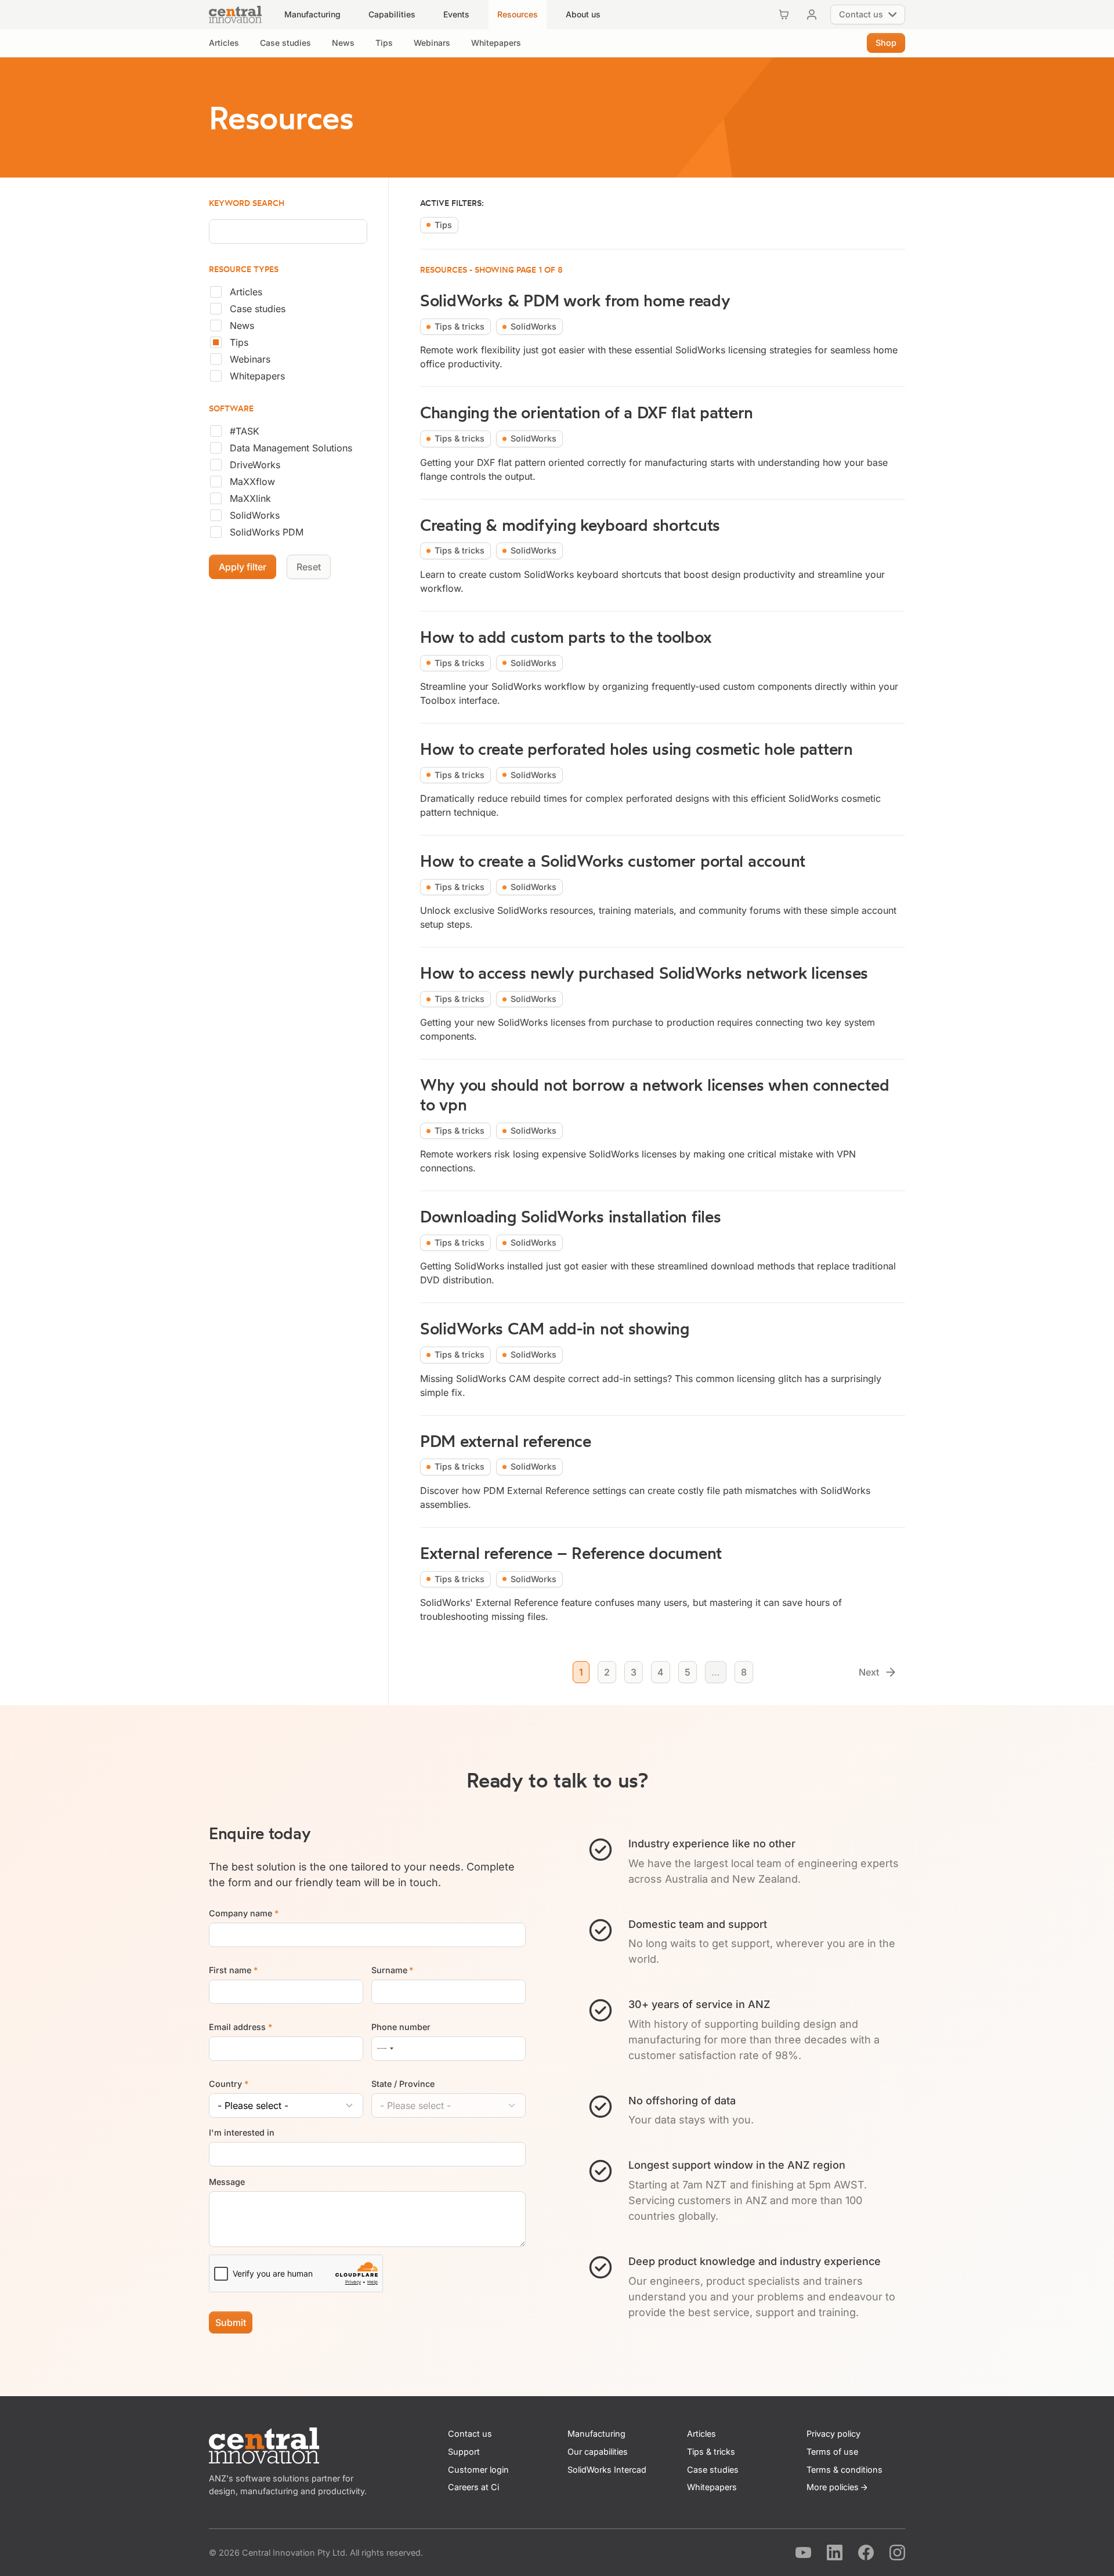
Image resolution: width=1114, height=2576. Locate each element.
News (242, 325)
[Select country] (385, 2049)
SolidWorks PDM (267, 532)
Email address (240, 2027)
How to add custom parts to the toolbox (566, 637)
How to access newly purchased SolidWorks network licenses (644, 973)
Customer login (478, 2470)
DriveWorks (255, 465)
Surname (393, 1970)
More (833, 2487)
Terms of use (832, 2452)
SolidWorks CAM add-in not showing (555, 1328)
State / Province (403, 2084)
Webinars (250, 359)
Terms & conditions (844, 2470)
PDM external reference (506, 1441)
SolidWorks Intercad (607, 2470)
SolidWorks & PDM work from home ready (575, 300)
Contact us (470, 2434)
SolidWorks (255, 515)
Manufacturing (596, 2434)
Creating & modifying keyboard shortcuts (570, 525)
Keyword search (247, 203)
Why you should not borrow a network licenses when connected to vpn (654, 1095)
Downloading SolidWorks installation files (570, 1216)
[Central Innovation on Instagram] (897, 2553)
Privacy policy (833, 2434)
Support (464, 2452)
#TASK (245, 431)
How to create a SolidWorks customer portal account (613, 861)
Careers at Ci (473, 2487)
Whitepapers (257, 376)
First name (233, 1970)
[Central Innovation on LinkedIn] (835, 2553)
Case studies (258, 309)
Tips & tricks (711, 2452)
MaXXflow (252, 482)
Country (229, 2084)
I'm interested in (242, 2132)
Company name (244, 1913)
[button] (312, 15)
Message (227, 2182)
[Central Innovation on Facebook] (866, 2553)
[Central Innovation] (235, 15)
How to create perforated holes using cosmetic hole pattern (636, 749)
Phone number (401, 2027)
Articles (246, 292)
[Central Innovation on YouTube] (803, 2553)
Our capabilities (598, 2452)
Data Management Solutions (291, 448)
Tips (239, 342)
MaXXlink (250, 498)
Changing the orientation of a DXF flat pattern (587, 412)
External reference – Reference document (571, 1553)
